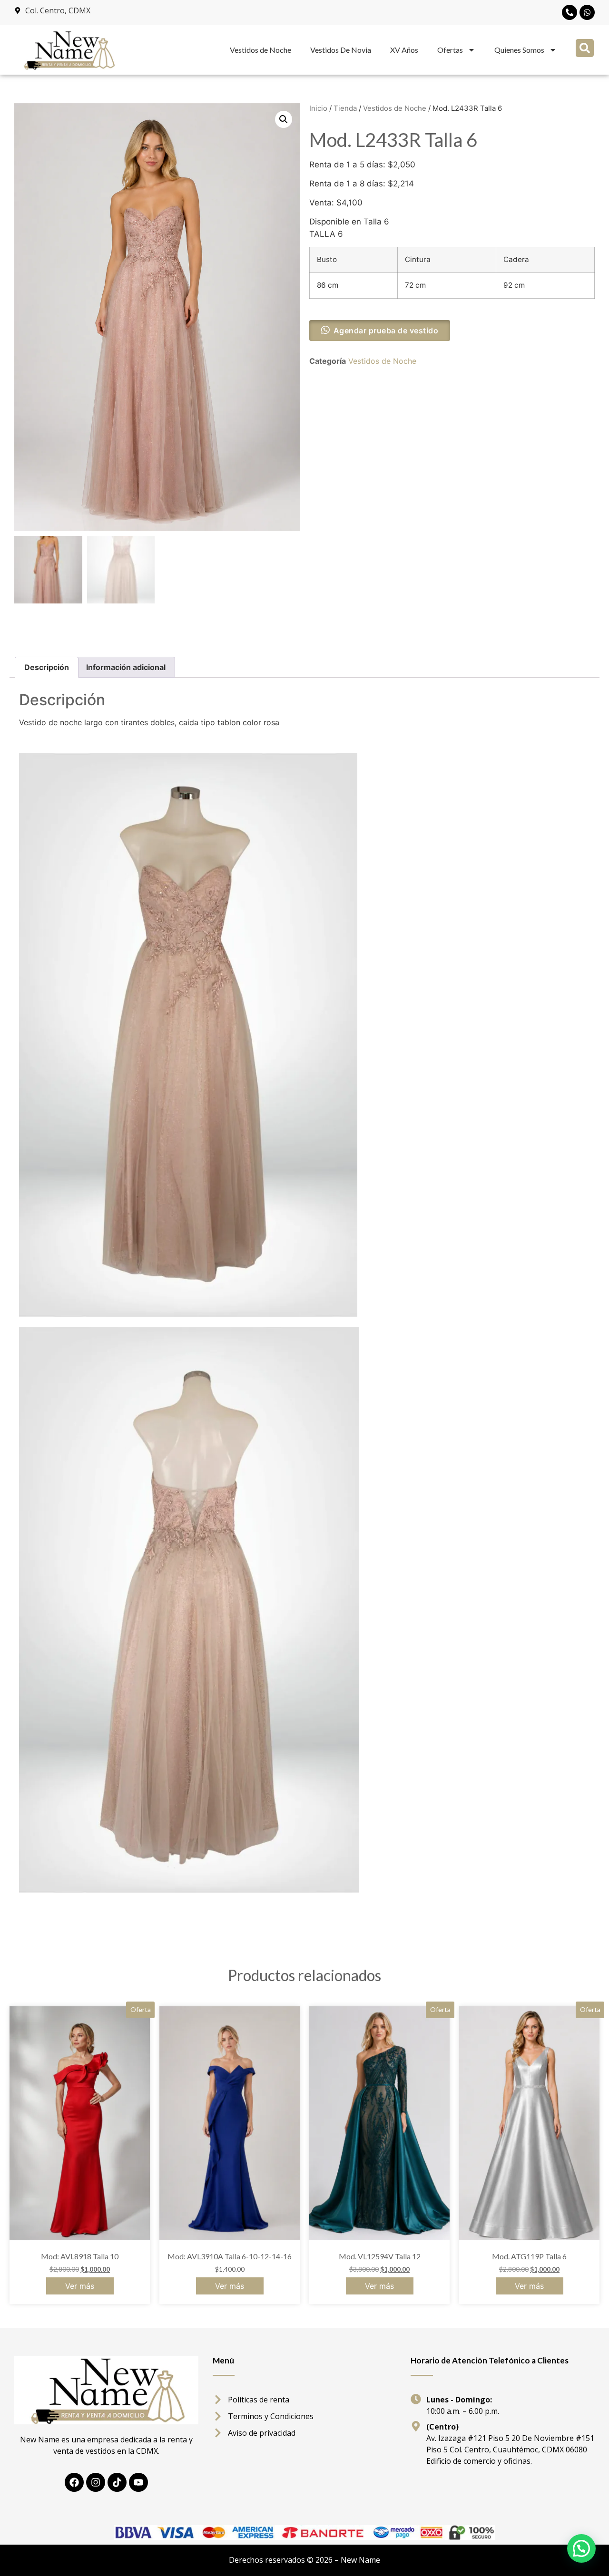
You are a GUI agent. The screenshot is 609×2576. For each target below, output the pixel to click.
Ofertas (450, 50)
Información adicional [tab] (126, 667)
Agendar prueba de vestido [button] (386, 331)
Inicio (318, 108)
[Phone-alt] (570, 12)
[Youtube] (138, 2482)
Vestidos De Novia (341, 50)
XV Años (404, 50)
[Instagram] (96, 2482)
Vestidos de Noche (260, 50)
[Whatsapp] (587, 12)
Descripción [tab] (47, 667)
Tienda (345, 108)
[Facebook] (74, 2482)
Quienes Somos (519, 50)
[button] (585, 48)
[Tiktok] (117, 2482)
